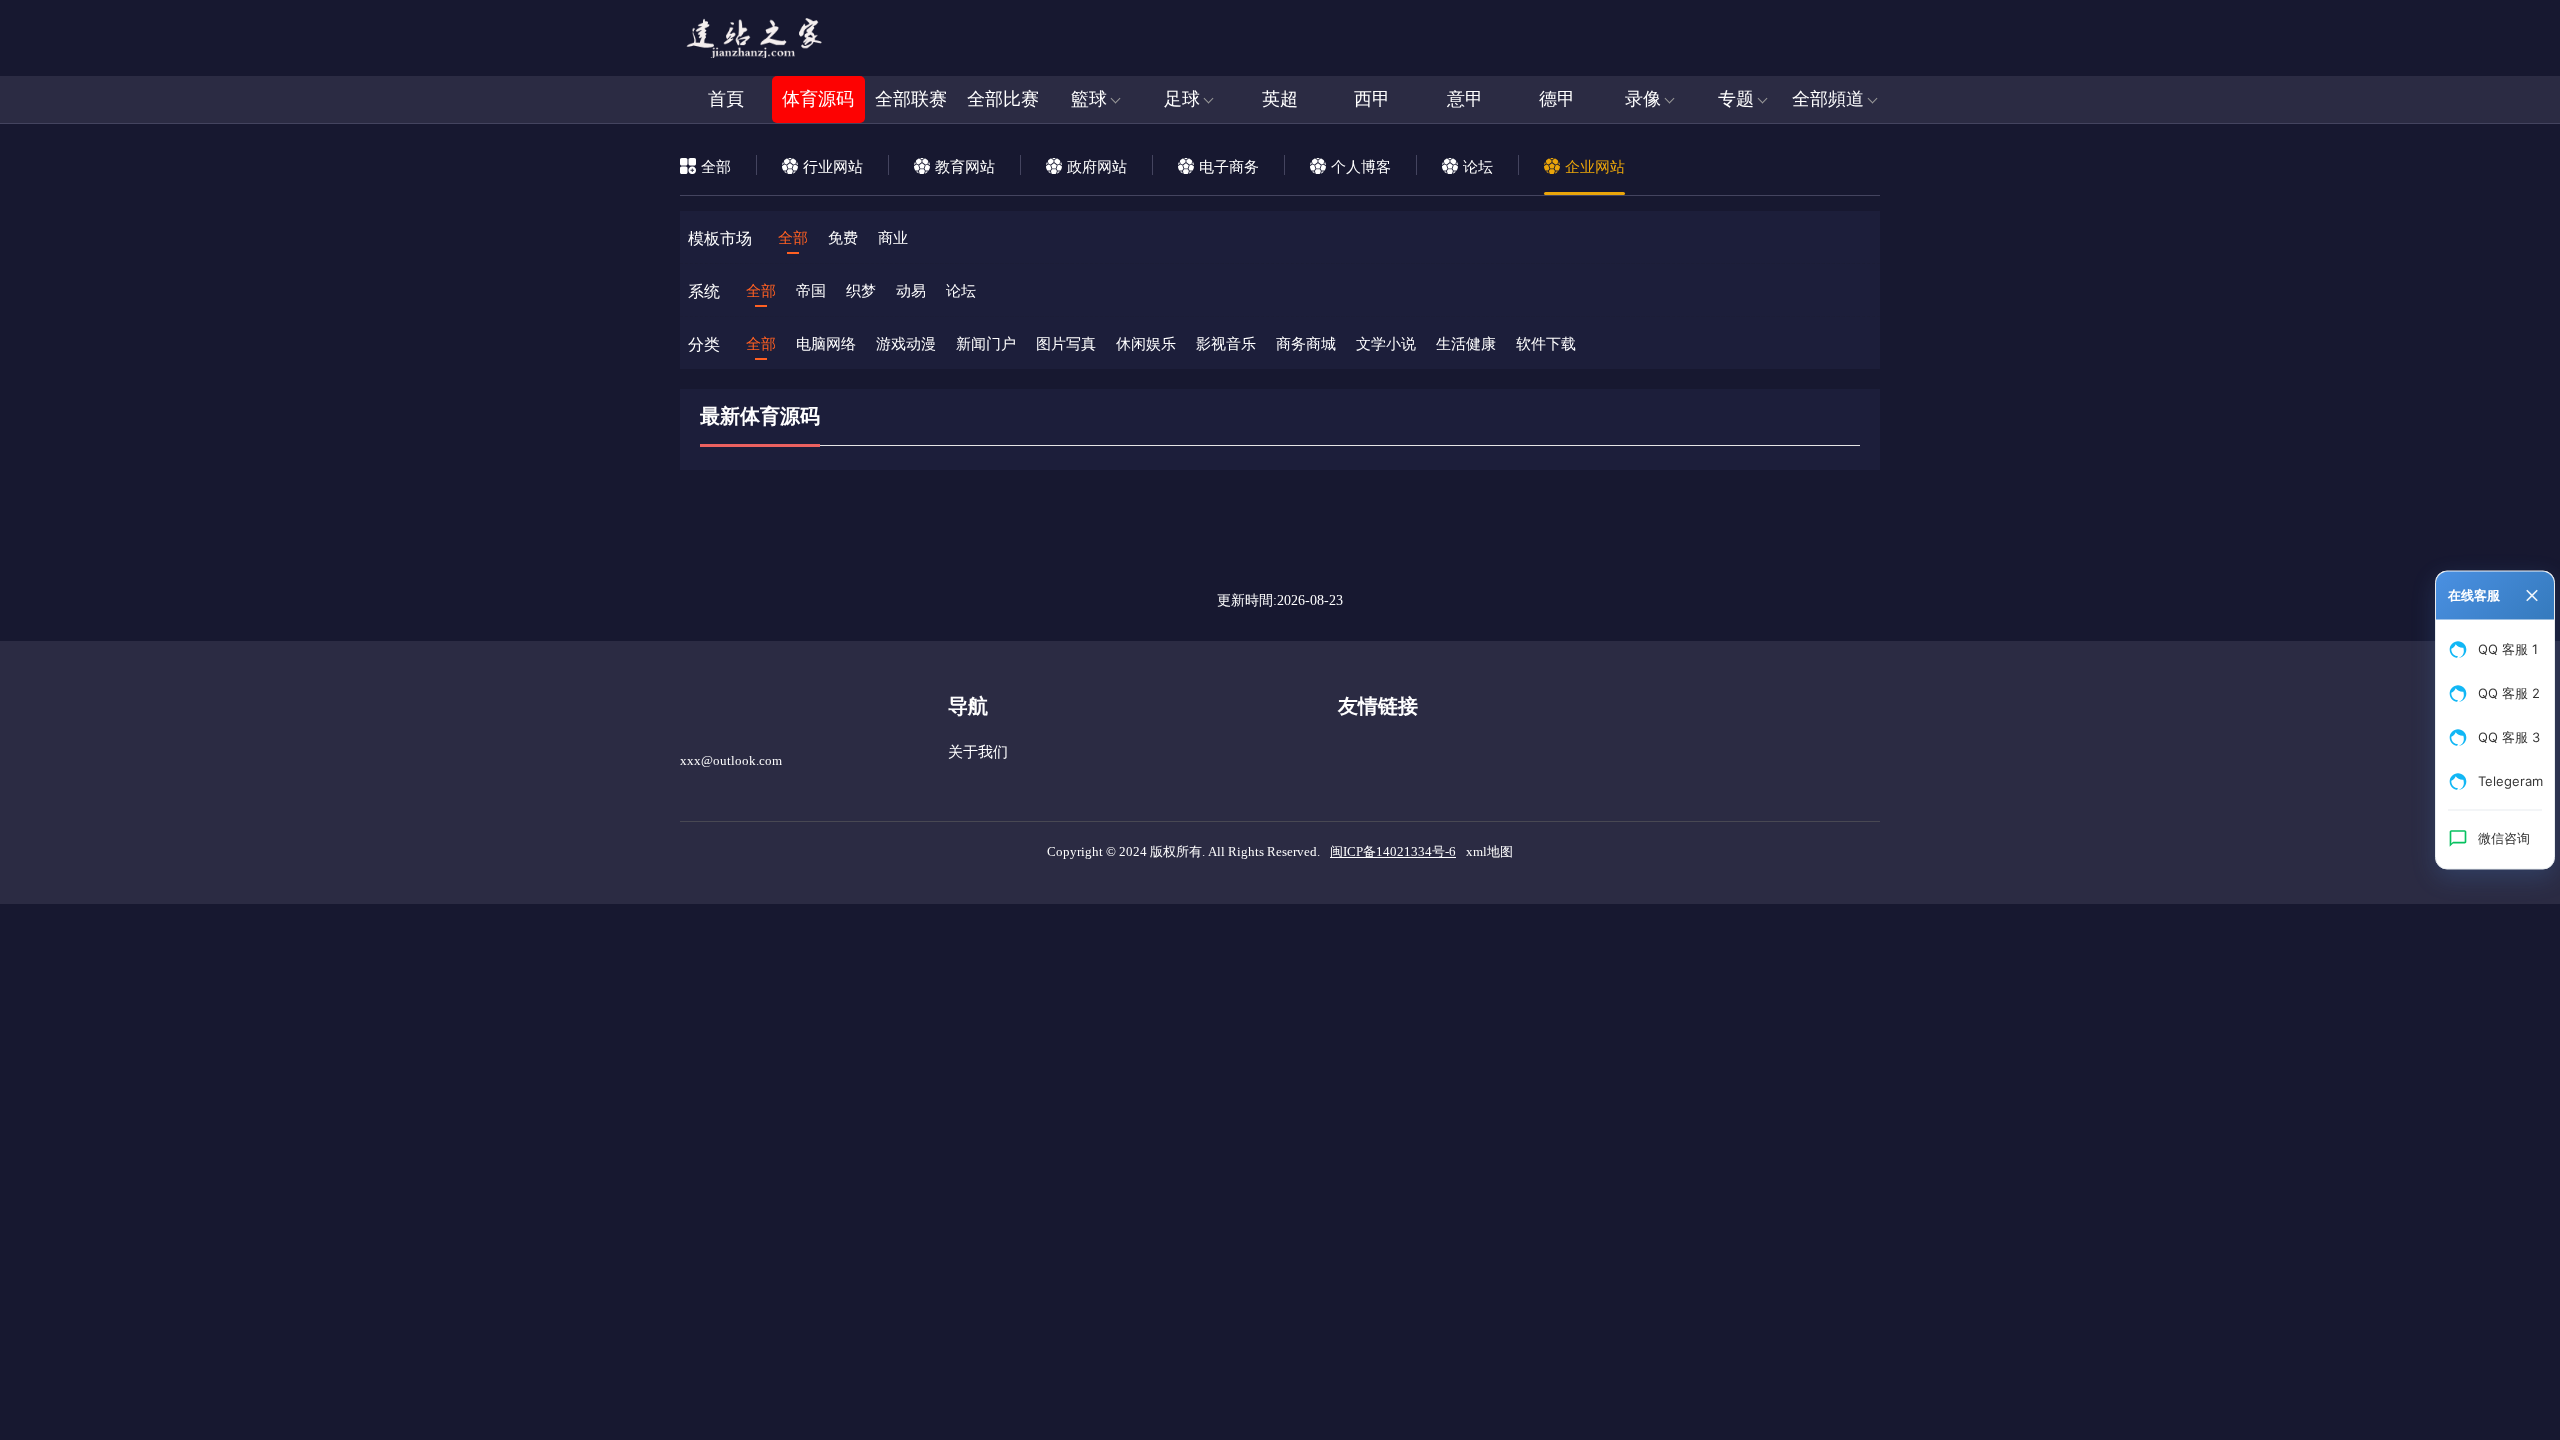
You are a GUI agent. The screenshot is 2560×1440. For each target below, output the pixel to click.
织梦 (861, 291)
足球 (1182, 99)
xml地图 (1489, 851)
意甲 (1465, 99)
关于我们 (978, 752)
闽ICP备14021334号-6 (1393, 851)
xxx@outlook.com (731, 760)
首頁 (726, 99)
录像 (1643, 99)
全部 (793, 238)
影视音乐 (1226, 344)
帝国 (811, 291)
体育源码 (818, 99)
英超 (1280, 99)
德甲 (1557, 99)
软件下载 (1546, 344)
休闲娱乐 (1146, 344)
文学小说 (1386, 344)
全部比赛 (1003, 99)
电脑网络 (826, 344)
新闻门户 (986, 344)
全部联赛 (911, 99)
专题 (1736, 99)
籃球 (1089, 99)
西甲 (1372, 99)
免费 (843, 238)
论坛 (961, 291)
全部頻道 (1828, 99)
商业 (893, 238)
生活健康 (1466, 344)
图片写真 (1066, 344)
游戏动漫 (906, 344)
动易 (911, 291)
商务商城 (1306, 344)
